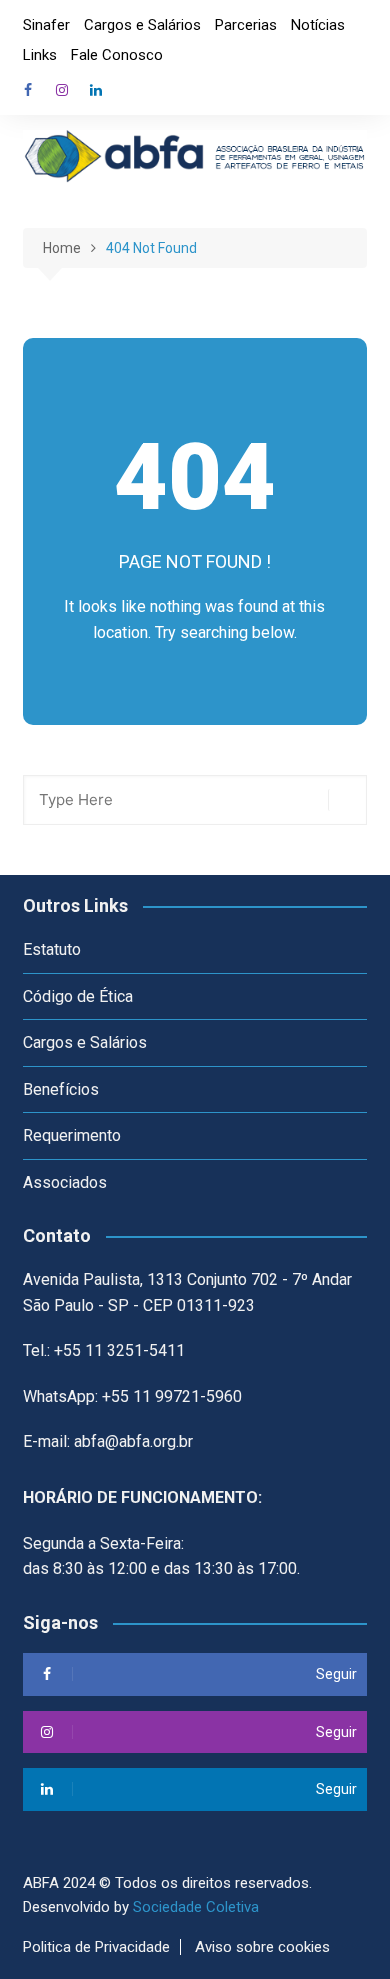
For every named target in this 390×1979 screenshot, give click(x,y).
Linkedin (96, 90)
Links (40, 55)
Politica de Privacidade (96, 1947)
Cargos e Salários (142, 25)
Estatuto (52, 949)
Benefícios (61, 1089)
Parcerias (246, 25)
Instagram (62, 90)
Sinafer (46, 25)
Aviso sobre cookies (262, 1947)
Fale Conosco (117, 55)
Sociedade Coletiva (196, 1907)
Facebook (28, 90)
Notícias (318, 25)
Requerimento (72, 1135)
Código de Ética (78, 996)
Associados (65, 1182)
